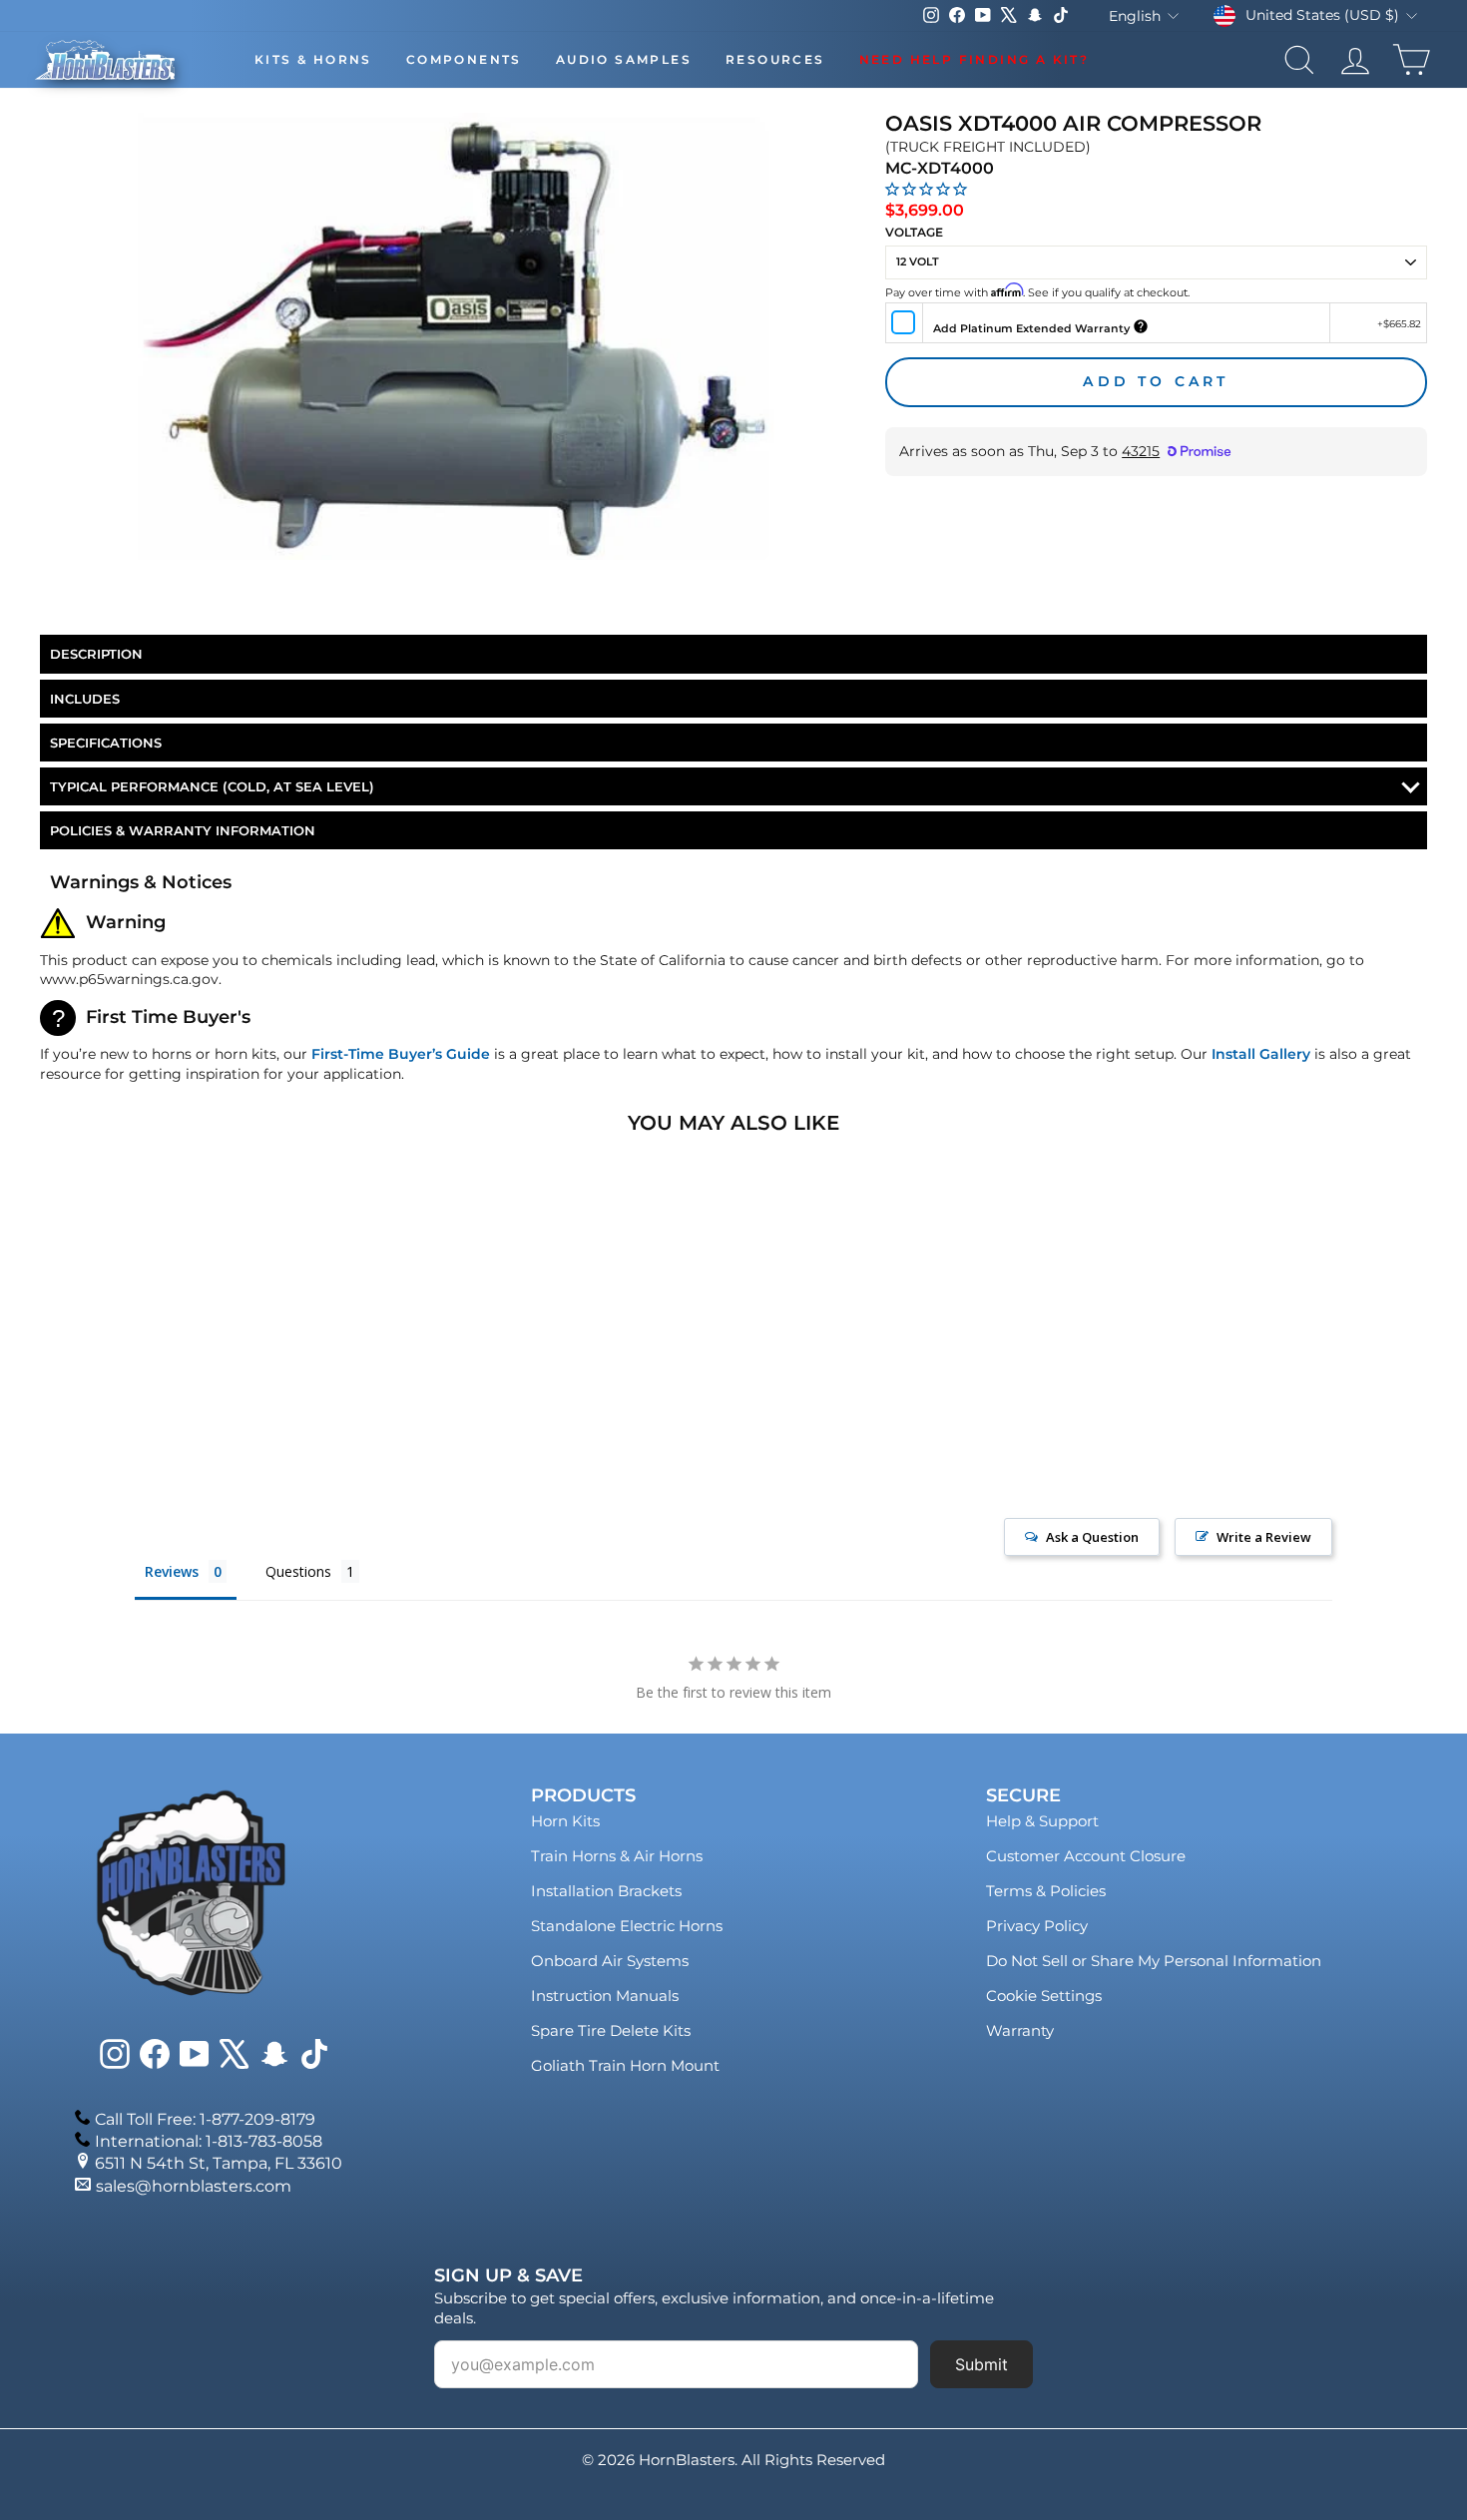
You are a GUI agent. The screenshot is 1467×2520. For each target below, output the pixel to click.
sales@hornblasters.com (194, 2186)
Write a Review (1264, 1537)
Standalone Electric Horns (627, 1926)
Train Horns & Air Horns (617, 1856)
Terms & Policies (1046, 1891)
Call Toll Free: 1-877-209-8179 (205, 2119)
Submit (981, 2364)
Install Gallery (1261, 1054)
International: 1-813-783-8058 (209, 2141)
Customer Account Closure (1086, 1856)
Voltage (914, 232)
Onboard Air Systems (610, 1961)
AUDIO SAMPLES (624, 59)
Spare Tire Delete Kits (611, 2030)
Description (96, 654)
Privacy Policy (1037, 1926)
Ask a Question (1092, 1537)
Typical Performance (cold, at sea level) (212, 786)
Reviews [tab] (172, 1571)
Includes (85, 699)
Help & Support (1042, 1821)
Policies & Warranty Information (183, 830)
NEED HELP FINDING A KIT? (975, 59)
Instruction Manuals (605, 1996)
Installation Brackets (606, 1891)
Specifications (106, 743)
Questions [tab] (298, 1571)
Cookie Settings (1044, 1996)
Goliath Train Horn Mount (625, 2065)
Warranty (1020, 2030)
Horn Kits (565, 1821)
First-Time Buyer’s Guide (401, 1054)
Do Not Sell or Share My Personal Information (1154, 1961)
